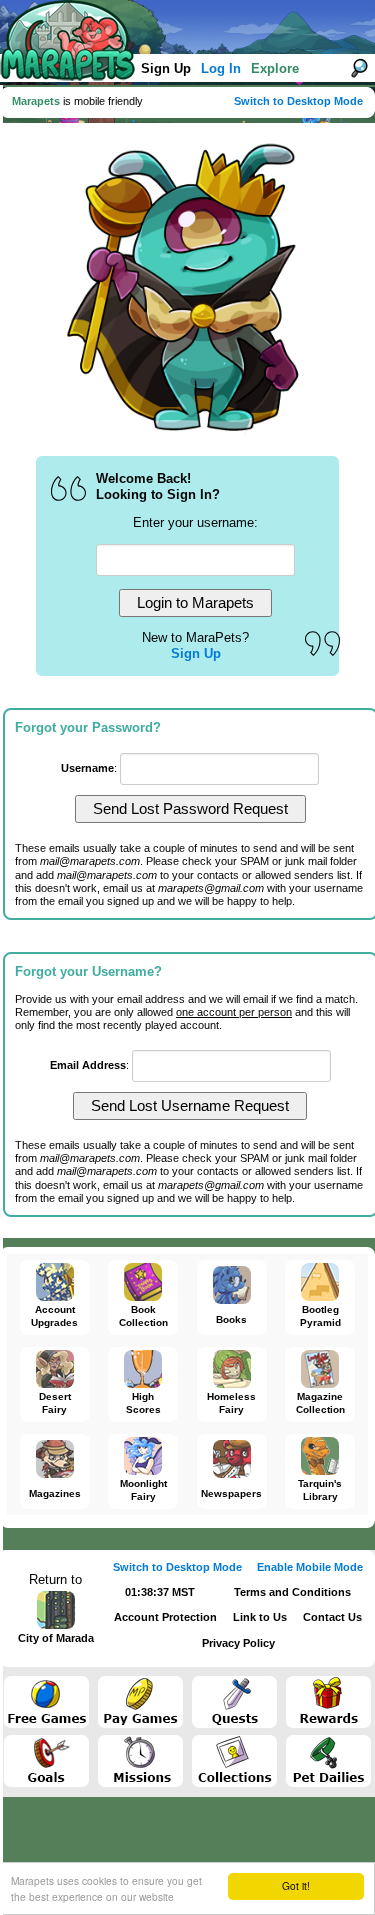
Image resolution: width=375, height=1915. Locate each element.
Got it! (296, 1885)
